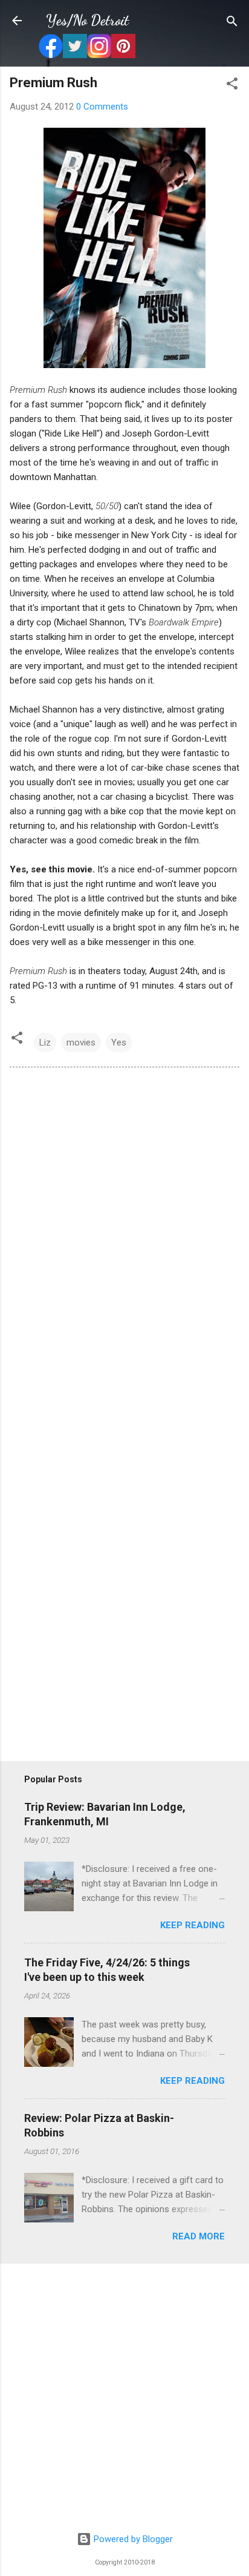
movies (81, 1043)
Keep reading (192, 1925)
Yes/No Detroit (87, 20)
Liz (45, 1043)
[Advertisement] (124, 2398)
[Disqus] (124, 1242)
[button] (232, 84)
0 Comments (102, 107)
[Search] (232, 22)
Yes (119, 1043)
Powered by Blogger (132, 2539)
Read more (199, 2236)
